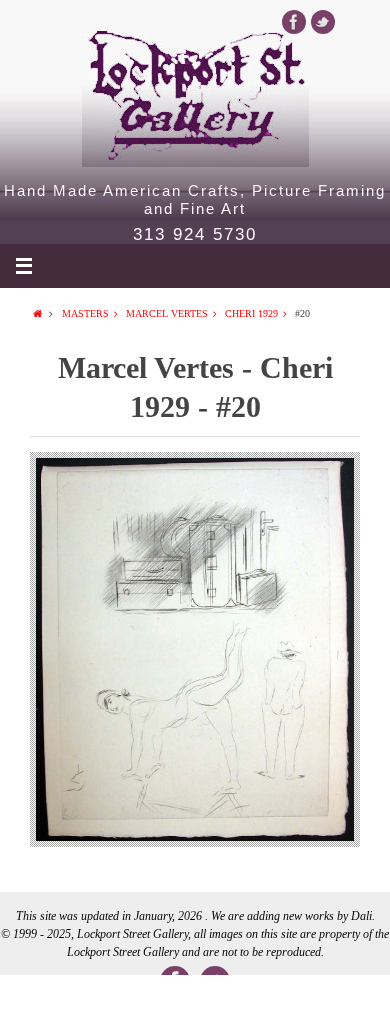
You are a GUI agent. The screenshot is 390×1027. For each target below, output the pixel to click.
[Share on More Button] (351, 1001)
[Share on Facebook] (39, 1001)
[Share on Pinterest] (273, 1001)
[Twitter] (323, 22)
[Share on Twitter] (117, 1001)
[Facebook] (294, 22)
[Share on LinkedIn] (195, 1001)
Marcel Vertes (167, 313)
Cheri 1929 (251, 313)
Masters (85, 313)
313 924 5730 (195, 235)
